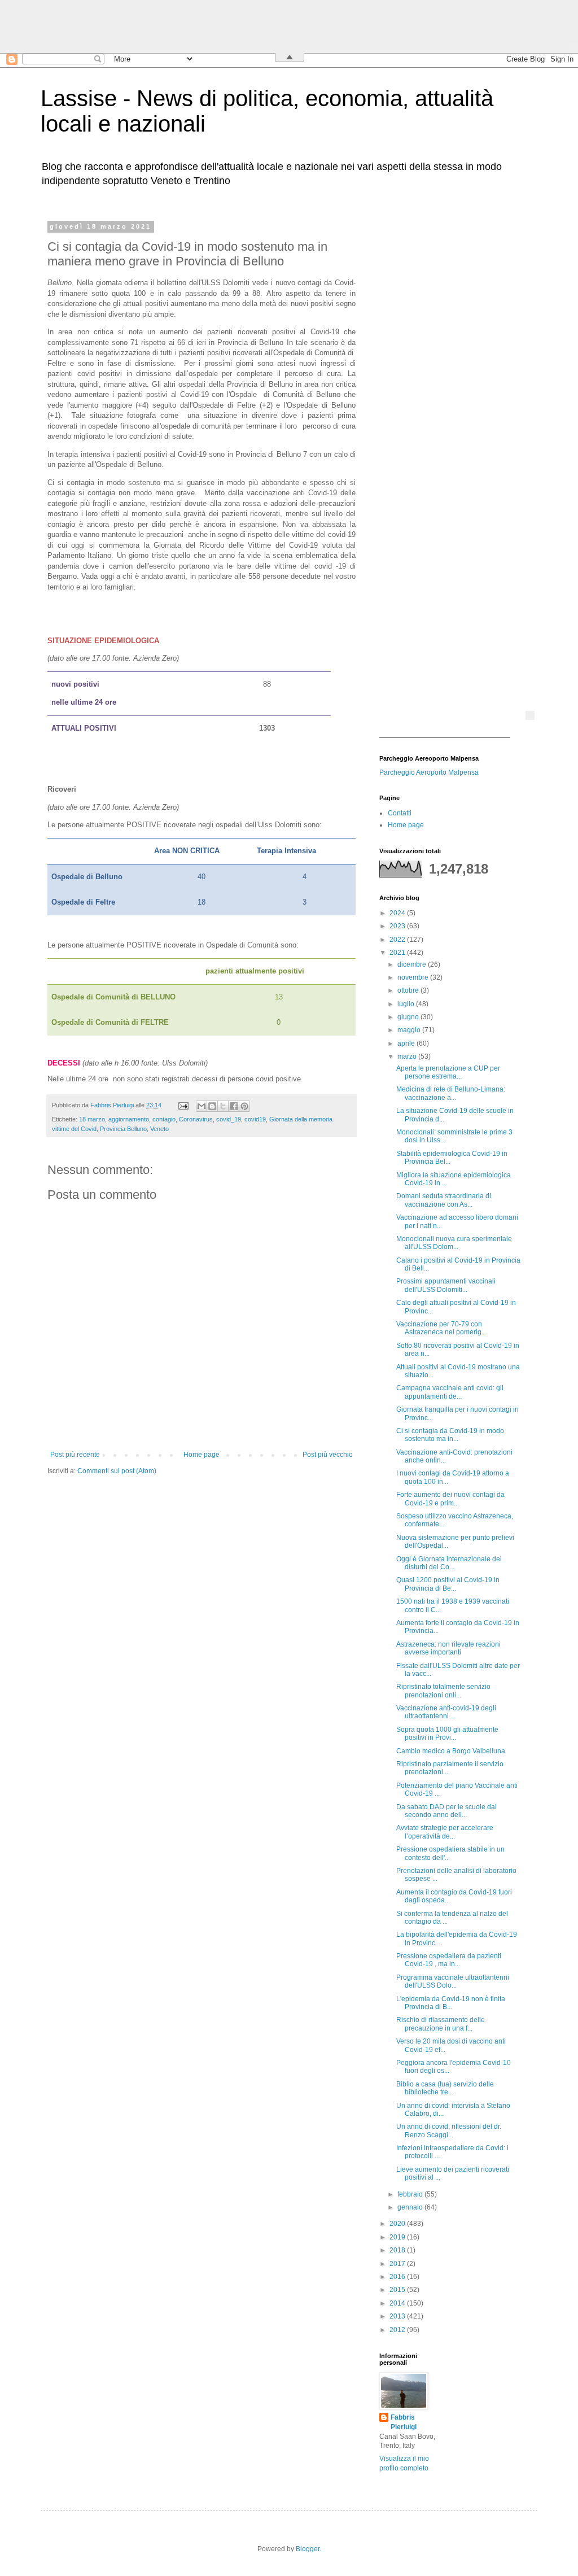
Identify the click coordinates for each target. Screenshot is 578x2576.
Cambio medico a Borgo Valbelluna (451, 1751)
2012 (398, 2330)
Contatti (400, 813)
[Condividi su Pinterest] (244, 1106)
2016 (398, 2277)
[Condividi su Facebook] (234, 1106)
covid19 (255, 1119)
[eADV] (530, 715)
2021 (398, 953)
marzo (408, 1056)
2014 (398, 2303)
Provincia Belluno (123, 1129)
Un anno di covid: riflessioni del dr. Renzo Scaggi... (449, 2130)
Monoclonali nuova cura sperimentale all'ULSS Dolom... (454, 1243)
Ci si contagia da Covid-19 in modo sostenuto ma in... (450, 1435)
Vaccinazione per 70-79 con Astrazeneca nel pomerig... (441, 1328)
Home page (202, 1455)
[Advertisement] (450, 392)
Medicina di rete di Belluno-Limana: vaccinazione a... (451, 1093)
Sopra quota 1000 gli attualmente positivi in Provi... (447, 1734)
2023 (398, 926)
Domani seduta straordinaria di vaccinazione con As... (444, 1200)
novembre (414, 977)
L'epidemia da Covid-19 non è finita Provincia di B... (451, 2003)
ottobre (409, 990)
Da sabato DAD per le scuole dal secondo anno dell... (446, 1811)
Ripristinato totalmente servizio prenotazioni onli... (443, 1691)
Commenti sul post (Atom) (117, 1471)
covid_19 (229, 1119)
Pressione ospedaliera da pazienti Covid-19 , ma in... (449, 1960)
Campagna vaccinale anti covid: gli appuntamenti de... (450, 1392)
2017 (398, 2264)
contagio (164, 1119)
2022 (398, 940)
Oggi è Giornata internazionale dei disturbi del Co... (449, 1563)
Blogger (308, 2549)
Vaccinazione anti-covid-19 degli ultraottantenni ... (446, 1712)
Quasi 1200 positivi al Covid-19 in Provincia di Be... (448, 1584)
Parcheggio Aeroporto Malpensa (429, 772)
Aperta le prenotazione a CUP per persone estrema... (448, 1072)
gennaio (411, 2207)
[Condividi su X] (223, 1106)
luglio (407, 1004)
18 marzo (92, 1119)
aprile (407, 1044)
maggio (410, 1030)
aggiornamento (129, 1119)
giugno (409, 1017)
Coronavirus (196, 1119)
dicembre (413, 964)
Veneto (159, 1129)
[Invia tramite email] (202, 1106)
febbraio (411, 2194)
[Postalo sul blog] (212, 1106)
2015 (398, 2290)
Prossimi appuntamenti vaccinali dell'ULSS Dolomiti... (446, 1285)
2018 (398, 2250)
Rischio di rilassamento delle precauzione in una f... (441, 2024)
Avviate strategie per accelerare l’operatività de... (445, 1832)
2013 (398, 2316)
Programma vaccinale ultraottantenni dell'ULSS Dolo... (453, 1981)
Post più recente (75, 1455)
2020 (398, 2224)
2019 (398, 2237)
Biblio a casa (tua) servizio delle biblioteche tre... (445, 2088)
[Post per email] (183, 1105)
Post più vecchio (328, 1455)
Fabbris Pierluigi (404, 2422)
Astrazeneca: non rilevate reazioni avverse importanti (448, 1648)
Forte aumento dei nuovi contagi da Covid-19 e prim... (450, 1499)
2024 (398, 913)
